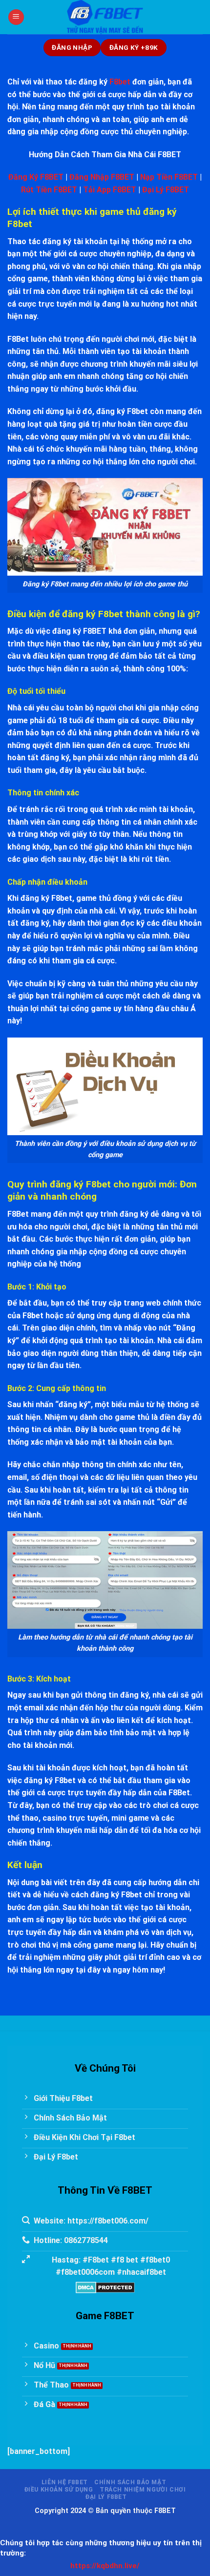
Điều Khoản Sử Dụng (59, 2490)
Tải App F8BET (110, 190)
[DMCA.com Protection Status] (105, 2287)
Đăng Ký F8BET (36, 177)
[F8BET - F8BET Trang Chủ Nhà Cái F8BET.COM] (105, 17)
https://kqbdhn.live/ (105, 2566)
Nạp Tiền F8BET (169, 177)
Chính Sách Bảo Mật (130, 2482)
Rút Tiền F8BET (49, 190)
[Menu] (16, 17)
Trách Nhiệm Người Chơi (143, 2490)
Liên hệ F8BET (65, 2482)
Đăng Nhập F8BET (102, 177)
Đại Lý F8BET (166, 190)
